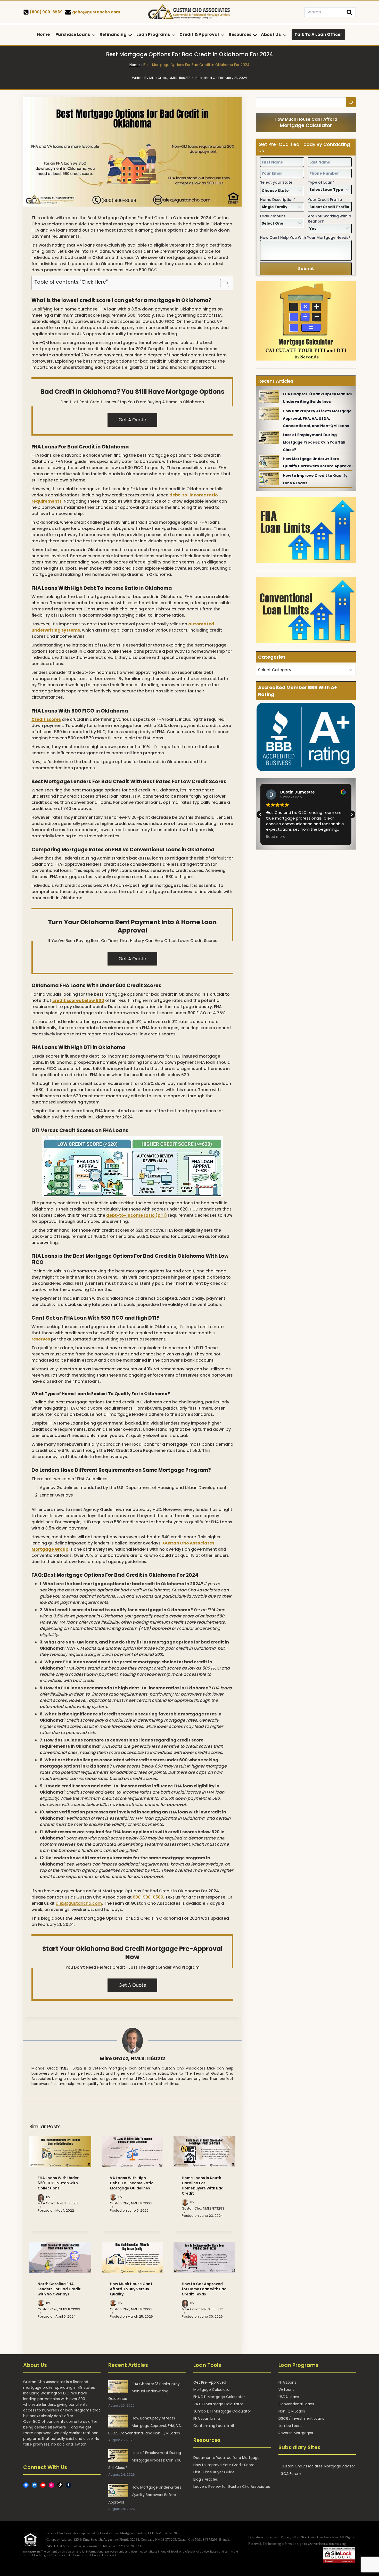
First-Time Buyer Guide (214, 2472)
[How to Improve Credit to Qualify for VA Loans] (269, 478)
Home (43, 34)
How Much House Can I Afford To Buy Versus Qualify (131, 2289)
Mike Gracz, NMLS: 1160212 (132, 2059)
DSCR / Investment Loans (301, 2418)
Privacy (286, 2537)
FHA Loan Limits (207, 2418)
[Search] (351, 102)
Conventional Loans (296, 2404)
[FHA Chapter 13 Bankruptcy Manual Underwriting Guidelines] (269, 397)
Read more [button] (276, 837)
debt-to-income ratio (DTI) (137, 1215)
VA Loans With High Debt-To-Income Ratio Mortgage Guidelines (132, 2183)
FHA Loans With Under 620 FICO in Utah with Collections (58, 2183)
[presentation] (60, 2152)
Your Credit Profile (325, 200)
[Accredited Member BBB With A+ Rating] (306, 737)
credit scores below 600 (78, 1000)
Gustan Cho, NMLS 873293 (131, 2203)
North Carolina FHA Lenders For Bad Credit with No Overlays (59, 2289)
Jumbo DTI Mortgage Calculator (222, 2411)
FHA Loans (287, 2382)
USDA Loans (289, 2397)
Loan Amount (273, 216)
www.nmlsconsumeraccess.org (327, 2544)
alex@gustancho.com (79, 1903)
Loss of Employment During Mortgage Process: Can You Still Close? (314, 442)
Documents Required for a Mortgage (226, 2458)
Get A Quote (132, 420)
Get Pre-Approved (210, 2382)
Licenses (272, 2537)
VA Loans (286, 2390)
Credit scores (46, 719)
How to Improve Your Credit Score (224, 2465)
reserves (41, 1339)
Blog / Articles (206, 2479)
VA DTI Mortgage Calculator (218, 2404)
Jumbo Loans (290, 2426)
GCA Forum (291, 2474)
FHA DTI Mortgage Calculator (219, 2397)
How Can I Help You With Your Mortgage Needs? (305, 238)
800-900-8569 (148, 1897)
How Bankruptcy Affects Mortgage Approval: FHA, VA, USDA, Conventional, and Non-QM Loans (317, 419)
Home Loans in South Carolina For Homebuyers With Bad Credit (203, 2186)
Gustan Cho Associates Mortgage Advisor (318, 2466)
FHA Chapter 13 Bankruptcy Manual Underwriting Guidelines (144, 2391)
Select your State (276, 182)
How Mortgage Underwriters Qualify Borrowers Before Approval (145, 2495)
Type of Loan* (321, 182)
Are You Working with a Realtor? (329, 219)
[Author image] (41, 2197)
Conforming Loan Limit (214, 2426)
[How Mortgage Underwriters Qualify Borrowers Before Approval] (269, 462)
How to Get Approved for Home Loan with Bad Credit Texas (204, 2289)
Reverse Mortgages (296, 2433)
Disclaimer (256, 2537)
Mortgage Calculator (306, 125)
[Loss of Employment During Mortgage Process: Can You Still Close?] (269, 438)
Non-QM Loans (292, 2411)
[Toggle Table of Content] (222, 283)
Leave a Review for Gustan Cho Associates (232, 2487)
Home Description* (278, 200)
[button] (351, 815)
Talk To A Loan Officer (318, 34)
